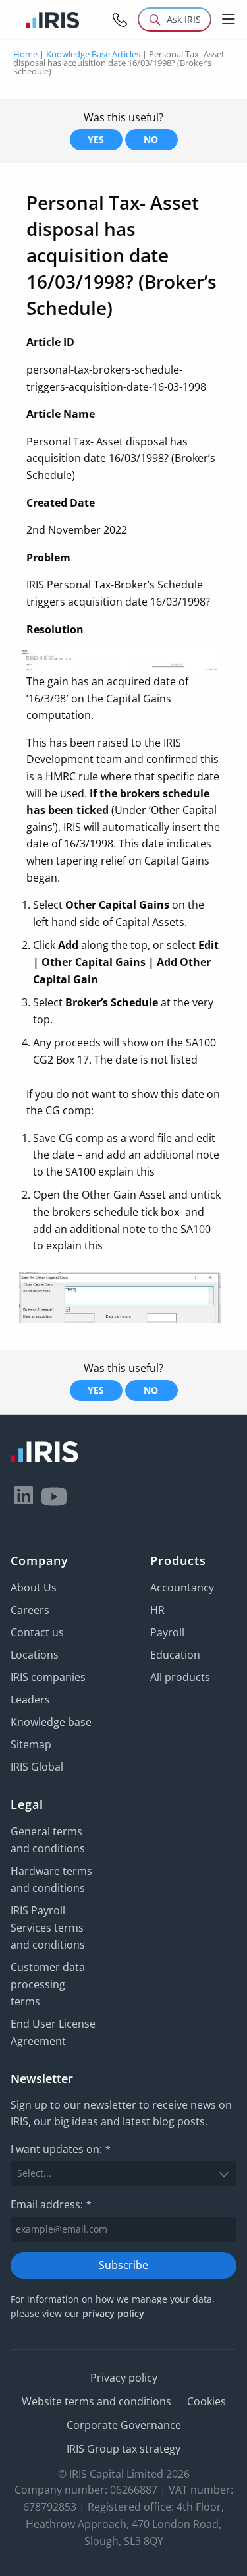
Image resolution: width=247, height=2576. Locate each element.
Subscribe (123, 2265)
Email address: (51, 2204)
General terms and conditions (48, 1840)
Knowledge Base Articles (93, 54)
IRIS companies (48, 1677)
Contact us (37, 1632)
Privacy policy (124, 2378)
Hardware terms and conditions (51, 1879)
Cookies (206, 2401)
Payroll (167, 1632)
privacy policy (113, 2313)
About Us (34, 1588)
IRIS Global (37, 1767)
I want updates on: (61, 2149)
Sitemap (31, 1744)
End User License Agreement (53, 2032)
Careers (30, 1610)
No (151, 139)
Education (175, 1655)
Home (25, 54)
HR (157, 1610)
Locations (35, 1655)
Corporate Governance (124, 2425)
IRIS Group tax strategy (123, 2449)
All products (180, 1677)
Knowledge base (51, 1722)
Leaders (30, 1700)
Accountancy (182, 1588)
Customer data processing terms (48, 1984)
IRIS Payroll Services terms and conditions (48, 1928)
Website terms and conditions (96, 2401)
